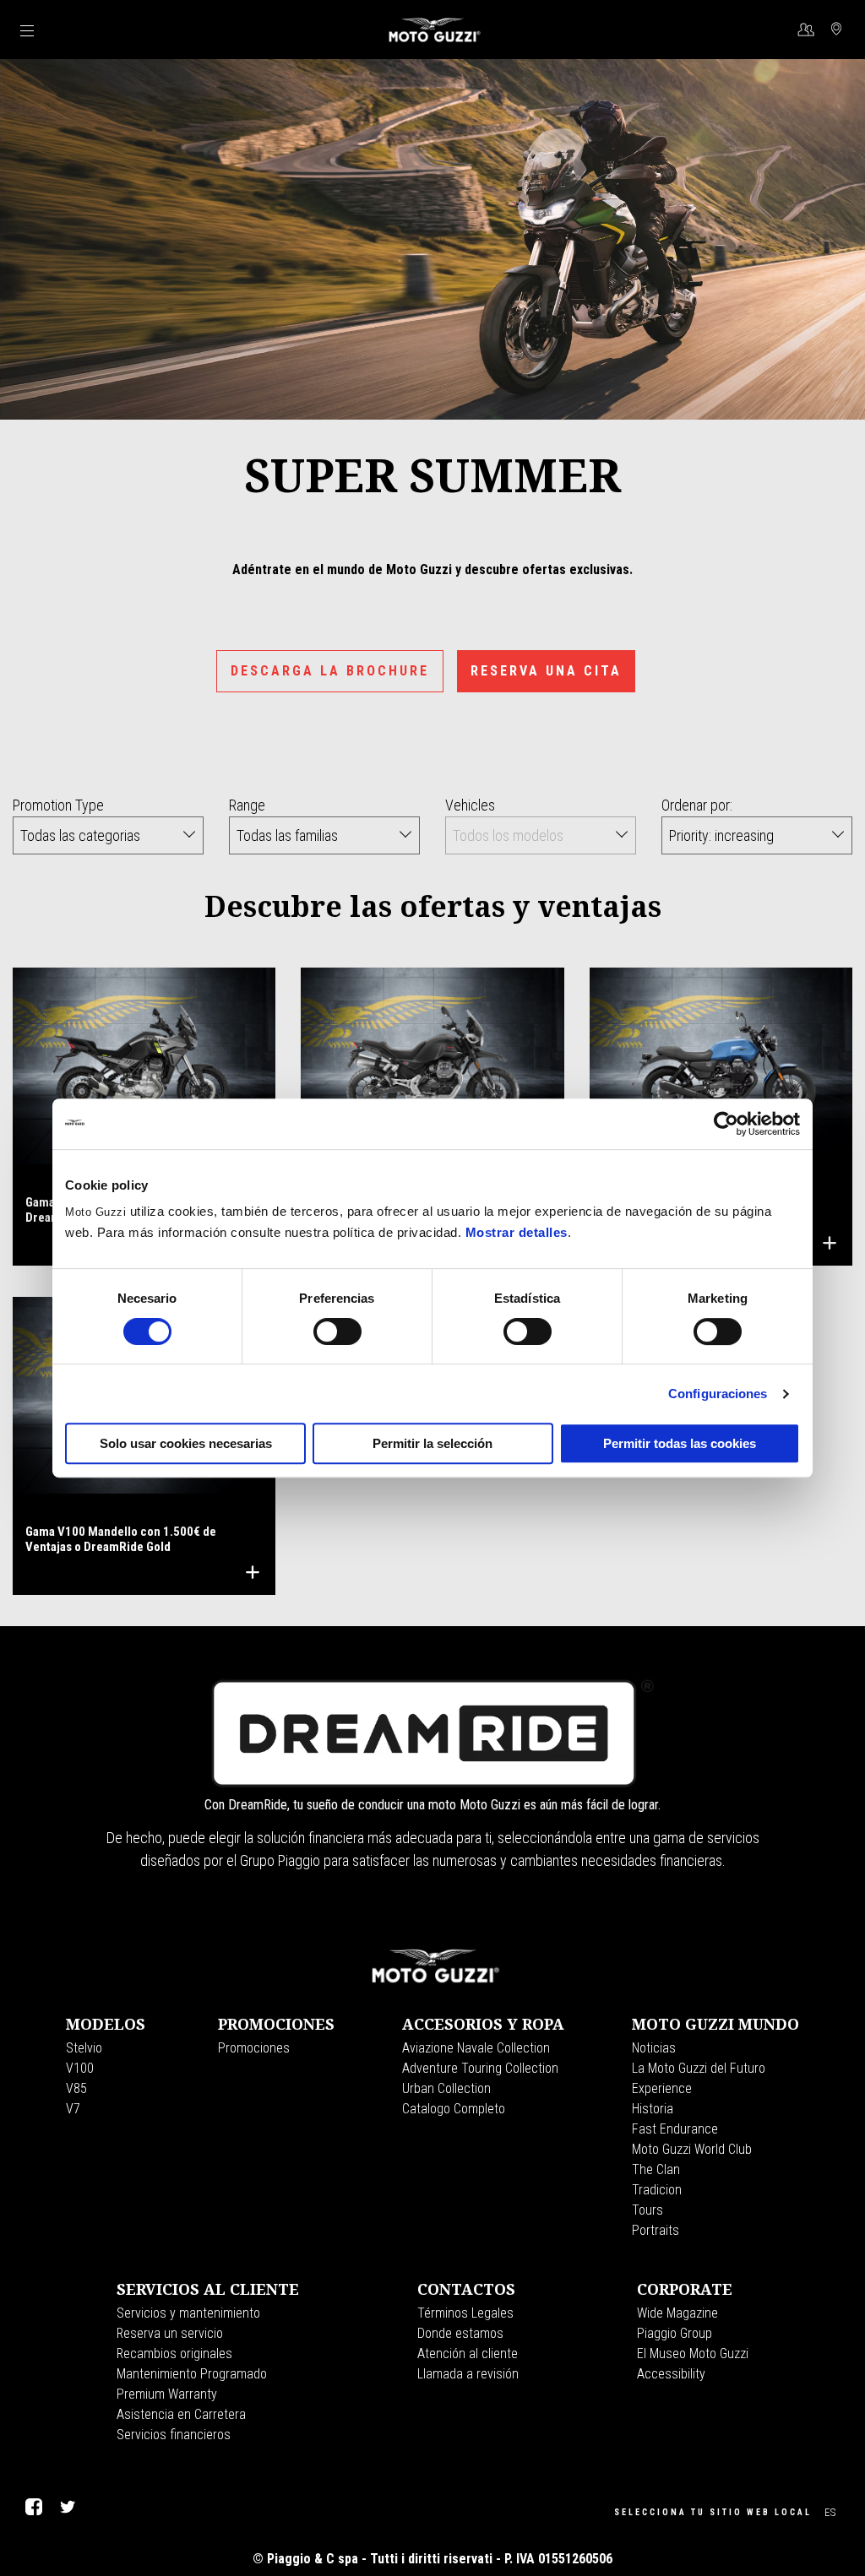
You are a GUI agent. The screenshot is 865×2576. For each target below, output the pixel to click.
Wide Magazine (677, 2313)
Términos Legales (465, 2313)
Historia (653, 2109)
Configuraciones (718, 1394)
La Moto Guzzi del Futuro (699, 2068)
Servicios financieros (174, 2435)
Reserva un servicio (170, 2333)
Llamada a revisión (468, 2374)
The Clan (656, 2169)
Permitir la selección (432, 1443)
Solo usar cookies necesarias (186, 1443)
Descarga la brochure (330, 671)
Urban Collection (446, 2088)
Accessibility (671, 2374)
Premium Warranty (167, 2394)
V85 (76, 2088)
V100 (80, 2068)
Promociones (254, 2048)
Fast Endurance (675, 2129)
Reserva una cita (546, 671)
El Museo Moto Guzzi (693, 2354)
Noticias (654, 2048)
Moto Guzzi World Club (692, 2149)
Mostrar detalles (517, 1232)
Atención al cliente (468, 2354)
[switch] (337, 1331)
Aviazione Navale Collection (476, 2048)
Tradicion (657, 2190)
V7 (73, 2109)
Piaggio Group (675, 2333)
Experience (662, 2088)
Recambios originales (174, 2354)
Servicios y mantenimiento (188, 2313)
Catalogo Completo (454, 2109)
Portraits (656, 2230)
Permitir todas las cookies (680, 1443)
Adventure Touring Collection (480, 2068)
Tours (647, 2210)
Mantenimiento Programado (192, 2374)
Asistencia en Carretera (181, 2414)
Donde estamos (460, 2333)
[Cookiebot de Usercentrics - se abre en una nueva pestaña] (726, 1124)
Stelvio (84, 2048)
